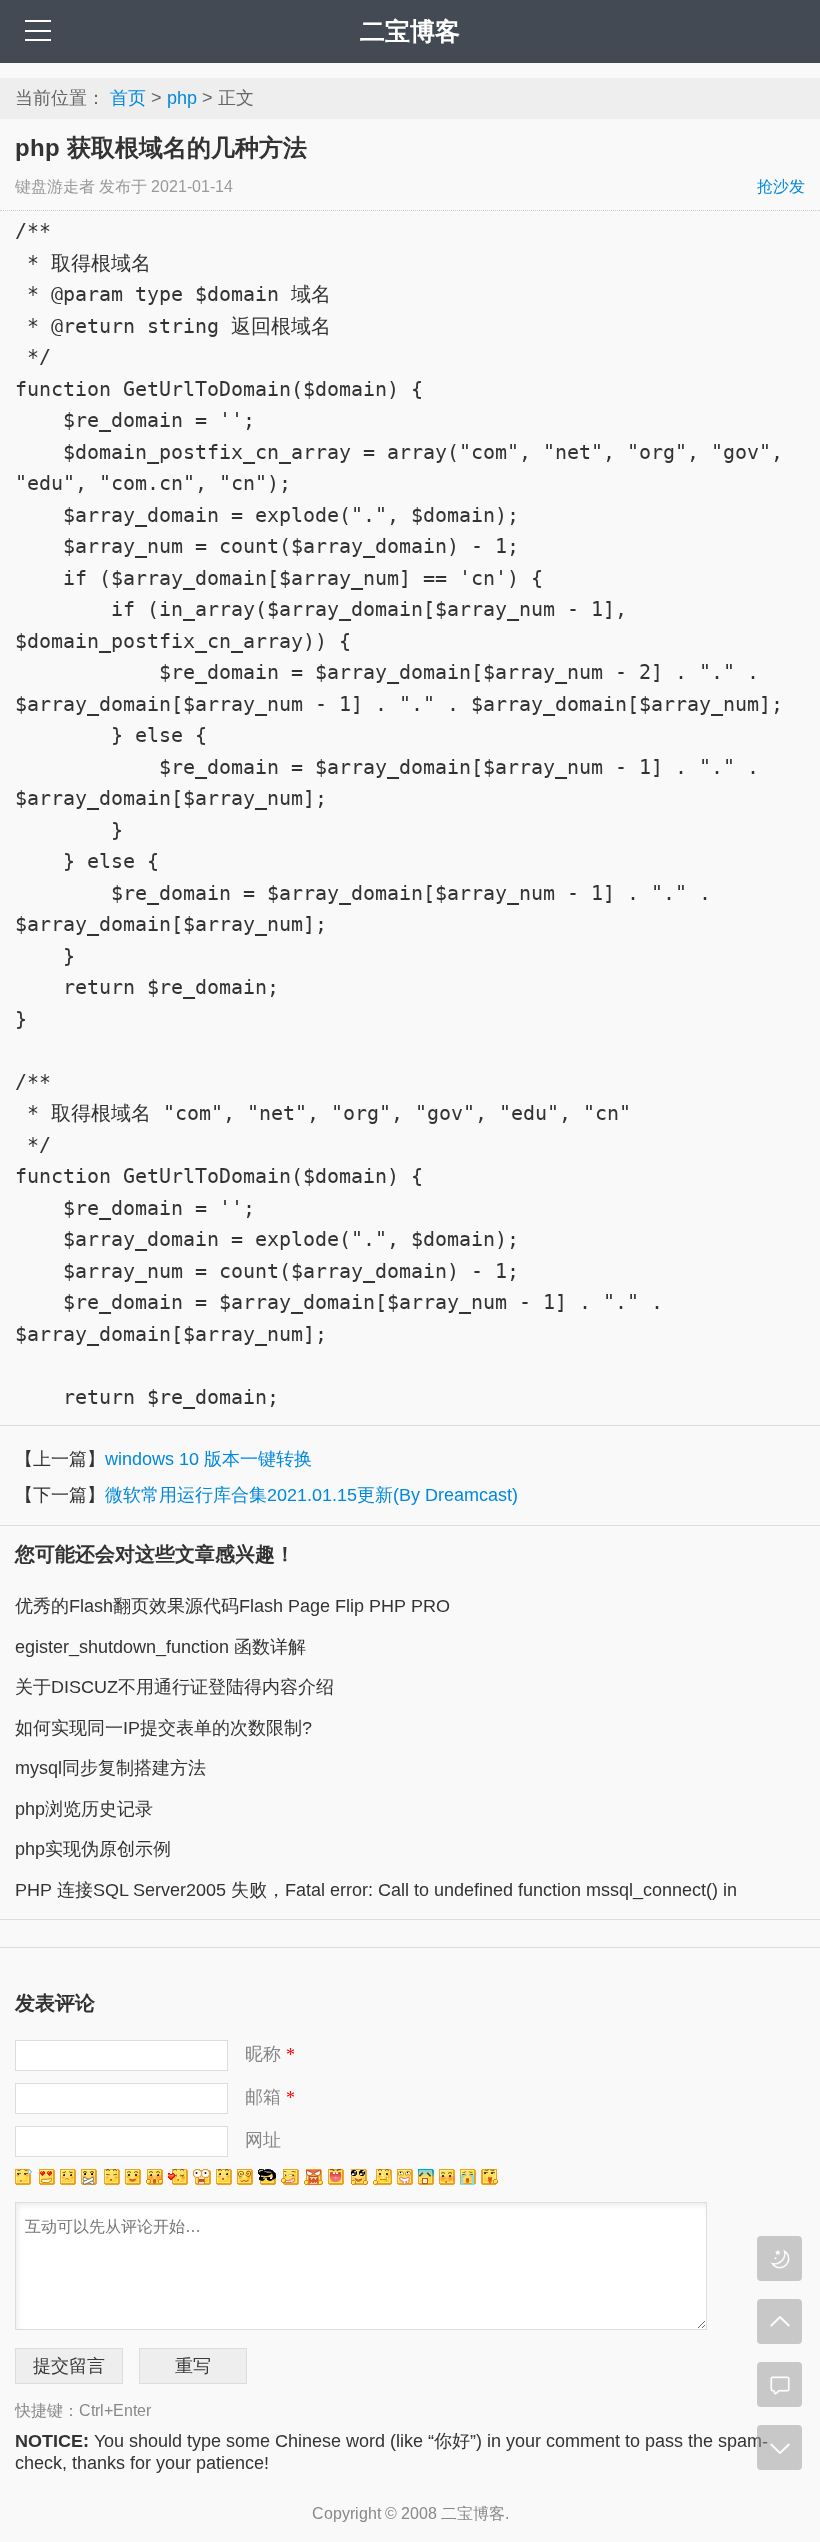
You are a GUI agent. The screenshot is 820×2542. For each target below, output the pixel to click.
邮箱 (270, 2097)
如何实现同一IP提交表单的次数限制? (163, 1728)
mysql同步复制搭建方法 (110, 1768)
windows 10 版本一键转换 (208, 1459)
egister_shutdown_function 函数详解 (160, 1647)
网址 (263, 2140)
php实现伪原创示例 (93, 1849)
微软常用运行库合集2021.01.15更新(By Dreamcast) (311, 1495)
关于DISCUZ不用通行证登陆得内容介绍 (174, 1687)
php (182, 98)
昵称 (270, 2054)
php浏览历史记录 (84, 1809)
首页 (128, 98)
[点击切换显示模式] (779, 2258)
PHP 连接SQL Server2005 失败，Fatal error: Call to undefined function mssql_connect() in (376, 1890)
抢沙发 (781, 186)
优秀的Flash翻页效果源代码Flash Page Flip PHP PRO (232, 1606)
